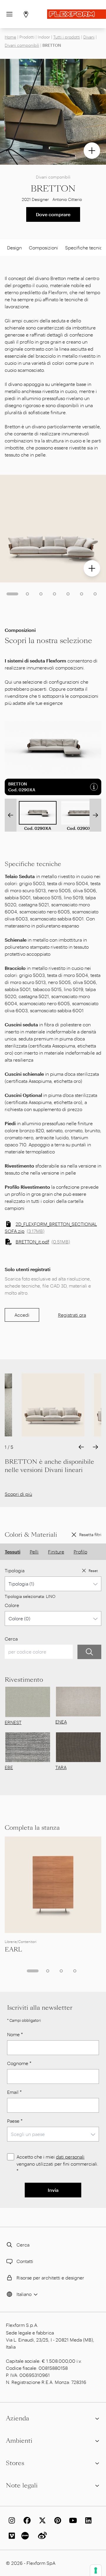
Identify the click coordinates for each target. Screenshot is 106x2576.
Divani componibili (22, 45)
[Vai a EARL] (53, 1885)
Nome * (15, 2034)
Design (14, 248)
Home (10, 37)
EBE (9, 1767)
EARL (13, 1949)
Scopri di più (18, 1494)
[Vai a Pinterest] (57, 2520)
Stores (15, 2463)
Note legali (22, 2485)
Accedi (22, 1315)
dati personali (70, 2157)
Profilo (80, 1552)
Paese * (15, 2121)
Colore (12, 1605)
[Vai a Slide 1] (12, 594)
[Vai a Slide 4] (54, 594)
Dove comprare (53, 214)
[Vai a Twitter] (41, 2520)
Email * (14, 2092)
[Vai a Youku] (26, 2536)
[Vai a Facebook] (26, 2520)
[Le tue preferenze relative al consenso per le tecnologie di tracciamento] (96, 2570)
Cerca (11, 1639)
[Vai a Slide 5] (68, 594)
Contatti (25, 2261)
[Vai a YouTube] (72, 2520)
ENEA (61, 1722)
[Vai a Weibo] (41, 2536)
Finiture (56, 1552)
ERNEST (13, 1722)
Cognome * (19, 2063)
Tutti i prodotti (67, 37)
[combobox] (53, 1584)
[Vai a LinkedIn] (87, 2520)
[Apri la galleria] (92, 151)
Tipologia (15, 1570)
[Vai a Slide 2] (27, 594)
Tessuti (13, 1552)
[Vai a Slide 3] (41, 594)
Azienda (18, 2418)
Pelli (34, 1552)
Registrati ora (72, 1315)
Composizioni (43, 248)
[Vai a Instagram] (11, 2520)
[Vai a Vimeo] (11, 2536)
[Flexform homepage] (77, 14)
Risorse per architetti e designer (50, 2278)
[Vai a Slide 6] (82, 594)
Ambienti (19, 2441)
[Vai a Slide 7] (95, 594)
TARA (61, 1767)
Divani (89, 37)
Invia (53, 2190)
